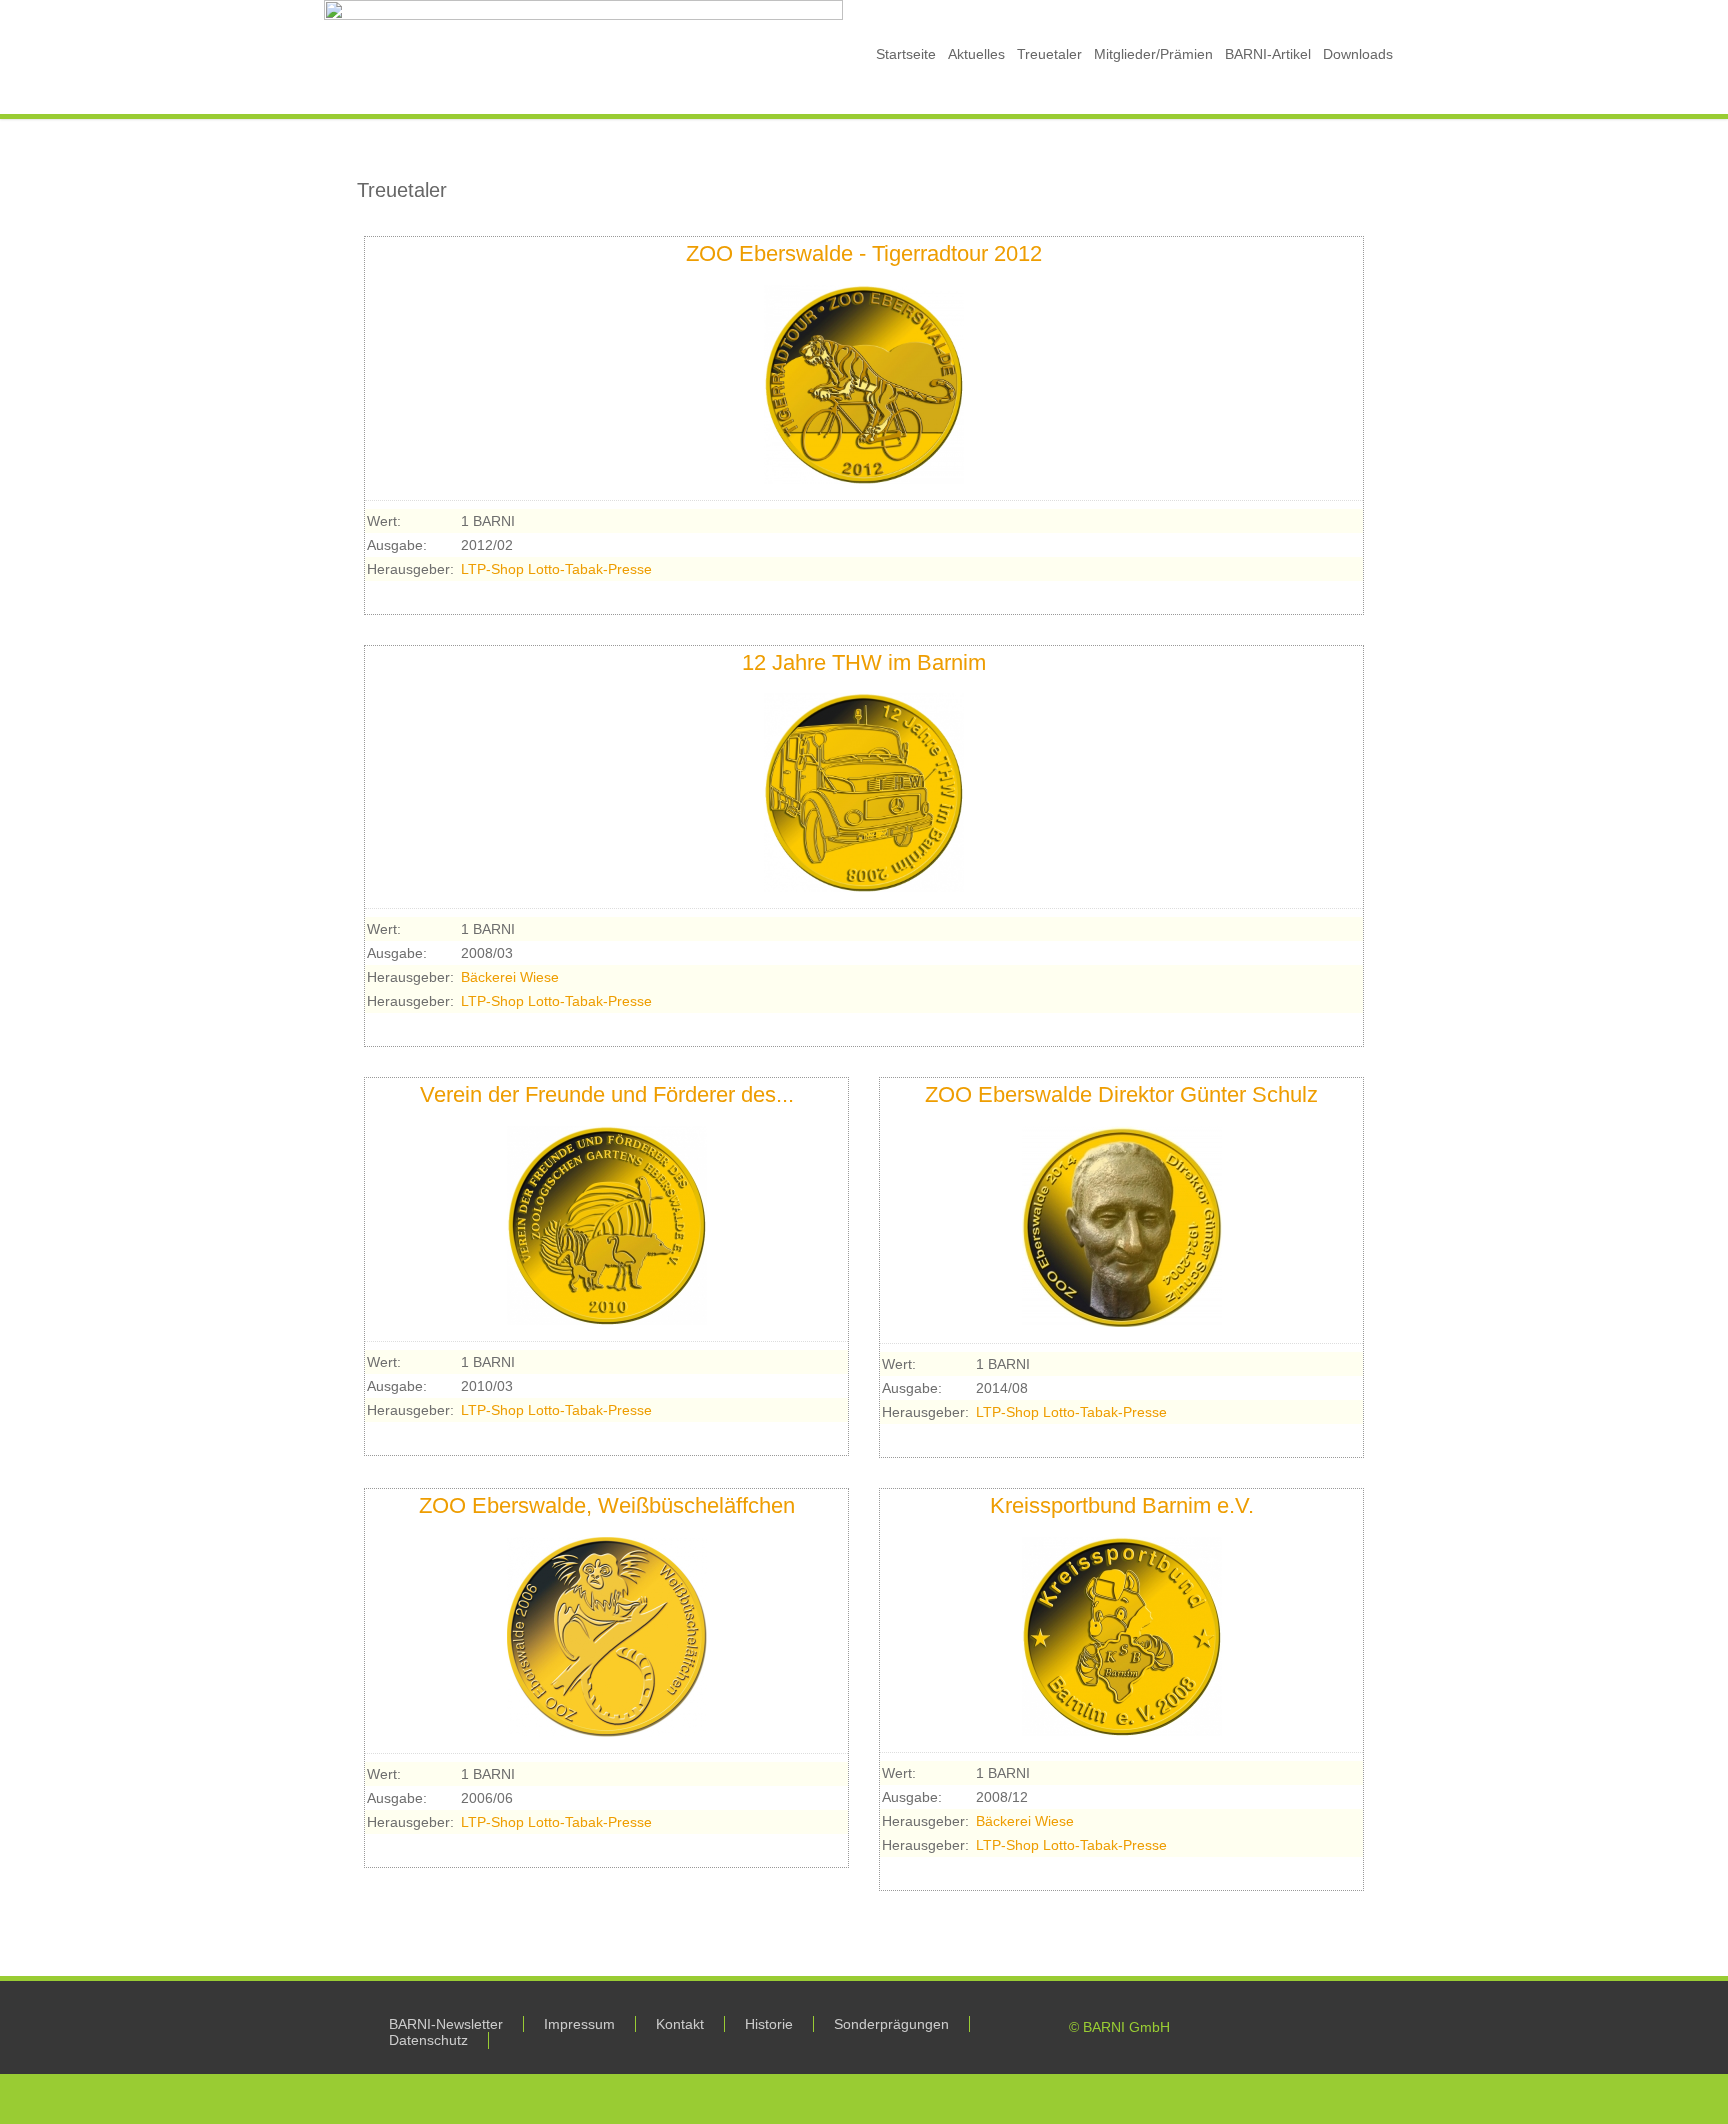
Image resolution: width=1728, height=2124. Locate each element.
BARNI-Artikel (1268, 54)
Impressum (579, 2024)
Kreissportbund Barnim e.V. (1122, 1505)
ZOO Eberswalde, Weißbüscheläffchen (607, 1505)
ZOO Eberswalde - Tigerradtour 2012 (864, 253)
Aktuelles (976, 54)
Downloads (1358, 54)
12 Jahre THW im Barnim (864, 662)
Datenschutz (428, 2040)
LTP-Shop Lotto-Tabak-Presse (556, 569)
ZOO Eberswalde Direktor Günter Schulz (1121, 1094)
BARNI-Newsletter (446, 2024)
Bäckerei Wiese (510, 977)
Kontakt (680, 2024)
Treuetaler (1049, 54)
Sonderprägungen (891, 2024)
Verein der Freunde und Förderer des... (607, 1094)
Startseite (906, 54)
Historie (769, 2024)
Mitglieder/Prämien (1153, 54)
